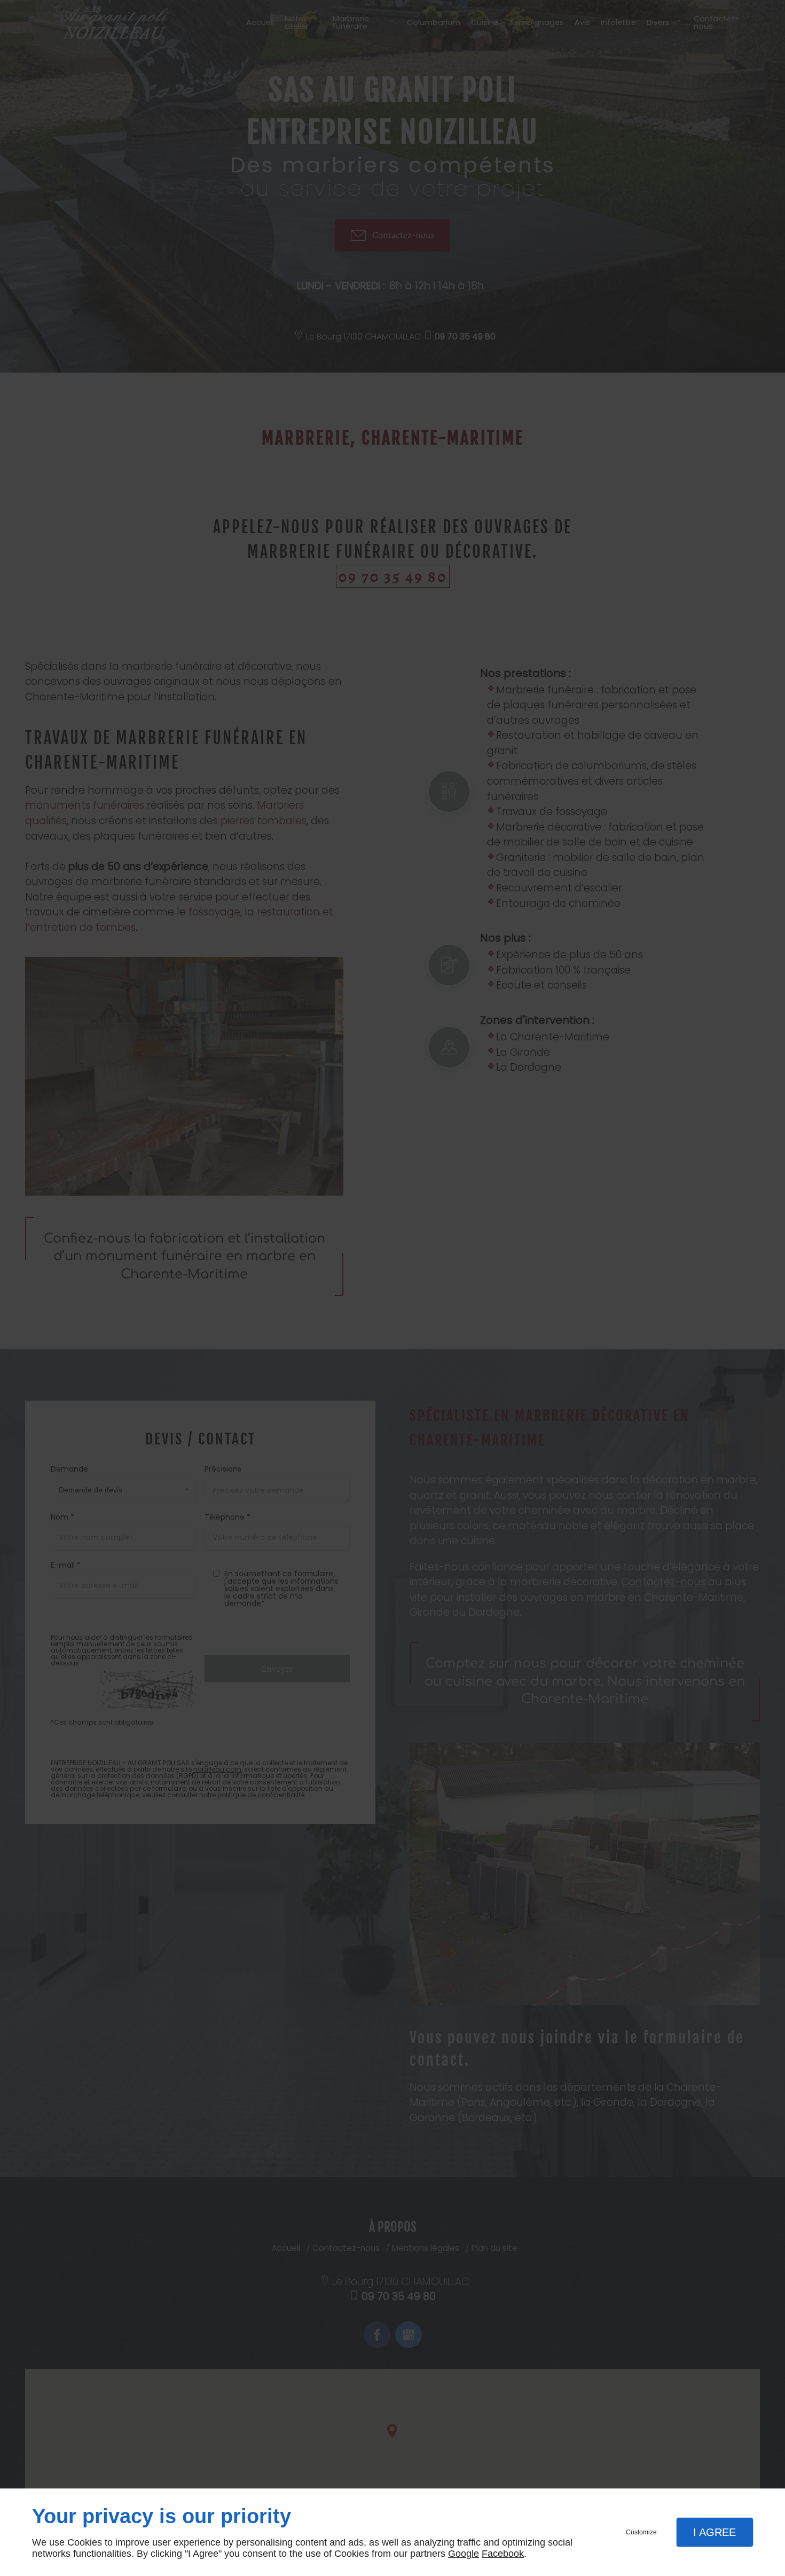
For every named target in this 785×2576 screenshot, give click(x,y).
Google (464, 2554)
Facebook (503, 2554)
